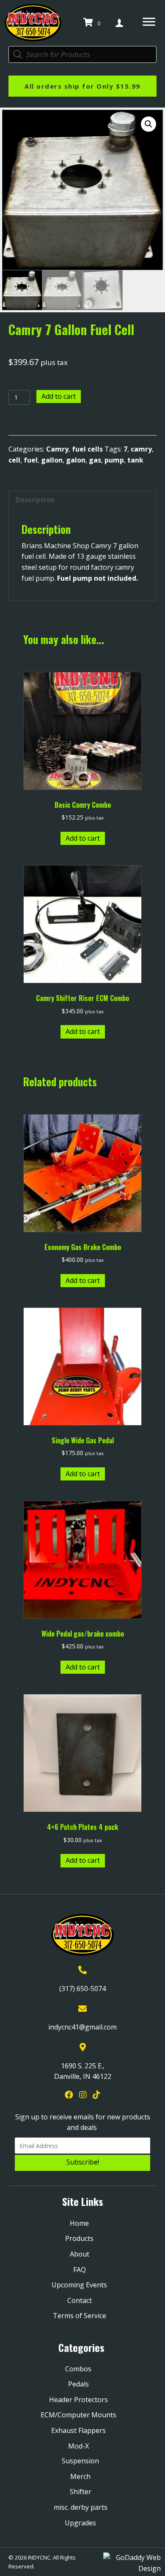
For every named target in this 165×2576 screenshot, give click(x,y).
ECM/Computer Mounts (78, 2415)
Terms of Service (80, 2316)
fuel (31, 460)
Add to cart (59, 396)
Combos (78, 2369)
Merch (80, 2476)
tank (135, 460)
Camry (57, 449)
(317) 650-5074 (82, 1989)
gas (95, 460)
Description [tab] (35, 500)
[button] (148, 124)
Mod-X (78, 2446)
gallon (52, 460)
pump (114, 460)
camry (141, 449)
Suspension (80, 2461)
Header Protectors (78, 2400)
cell (14, 460)
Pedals (78, 2384)
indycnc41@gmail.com (82, 2027)
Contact (80, 2300)
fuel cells (87, 449)
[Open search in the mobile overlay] (82, 54)
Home (79, 2223)
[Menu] (149, 22)
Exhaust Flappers (78, 2430)
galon (76, 460)
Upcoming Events (79, 2285)
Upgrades (80, 2523)
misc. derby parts (81, 2507)
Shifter (81, 2492)
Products (79, 2238)
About (80, 2254)
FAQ (80, 2270)
